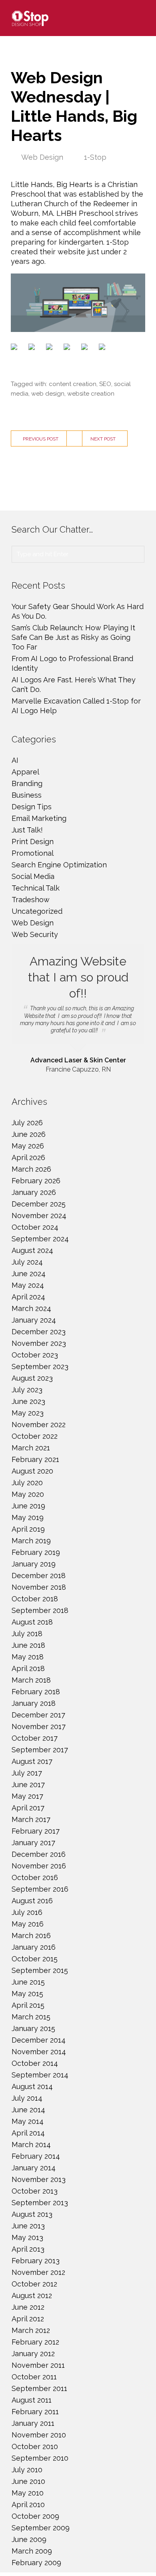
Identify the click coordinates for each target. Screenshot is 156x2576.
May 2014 (28, 2121)
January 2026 (34, 1192)
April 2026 (28, 1157)
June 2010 (28, 2481)
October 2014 (35, 2063)
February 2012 (35, 2342)
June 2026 (29, 1134)
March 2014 (31, 2145)
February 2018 (36, 1692)
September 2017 (40, 1750)
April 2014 (28, 2133)
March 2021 (31, 1448)
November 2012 (38, 2272)
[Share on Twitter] (33, 348)
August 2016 (32, 1901)
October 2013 (35, 2191)
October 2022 (35, 1436)
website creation (91, 394)
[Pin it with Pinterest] (68, 348)
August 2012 (32, 2295)
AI (15, 760)
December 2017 (38, 1715)
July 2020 (27, 1483)
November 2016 (39, 1866)
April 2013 (28, 2249)
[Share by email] (104, 348)
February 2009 (36, 2563)
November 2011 (38, 2365)
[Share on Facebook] (16, 348)
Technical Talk (36, 888)
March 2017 (31, 1819)
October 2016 (35, 1877)
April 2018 (28, 1668)
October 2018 (35, 1599)
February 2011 (35, 2412)
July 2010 (27, 2470)
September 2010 (40, 2458)
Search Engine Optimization (59, 865)
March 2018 (31, 1680)
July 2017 (27, 1773)
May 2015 (27, 1994)
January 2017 (33, 1843)
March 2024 (31, 1308)
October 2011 (34, 2377)
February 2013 (36, 2261)
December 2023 (39, 1332)
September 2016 (40, 1889)
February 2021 (35, 1459)
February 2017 (36, 1831)
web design (48, 394)
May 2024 (28, 1285)
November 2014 (39, 2052)
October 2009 (35, 2516)
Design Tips (32, 807)
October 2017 (35, 1738)
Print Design (33, 842)
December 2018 (39, 1576)
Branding (27, 783)
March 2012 (31, 2330)
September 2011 (39, 2388)
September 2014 (40, 2075)
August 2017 (32, 1761)
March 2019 (31, 1541)
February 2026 (36, 1181)
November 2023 (39, 1343)
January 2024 (34, 1320)
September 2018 (40, 1610)
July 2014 (27, 2098)
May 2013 (27, 2237)
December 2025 (39, 1204)
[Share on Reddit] (51, 348)
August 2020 (32, 1471)
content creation (73, 384)
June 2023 (28, 1401)
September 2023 (40, 1366)
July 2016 (27, 1912)
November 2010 (39, 2435)
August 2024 (32, 1250)
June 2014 (28, 2110)
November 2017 (39, 1726)
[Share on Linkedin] (86, 348)
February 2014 (36, 2156)
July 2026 (27, 1123)
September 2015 (40, 1970)
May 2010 (28, 2493)
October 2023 (35, 1355)
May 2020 (28, 1494)
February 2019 (36, 1552)
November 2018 (39, 1587)
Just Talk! (27, 830)
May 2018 (28, 1657)
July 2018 (27, 1634)
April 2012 (28, 2319)
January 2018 (34, 1703)
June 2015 (28, 1982)
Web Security (35, 934)
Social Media (33, 876)
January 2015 (33, 2028)
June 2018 (28, 1645)
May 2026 (28, 1146)
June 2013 (28, 2226)
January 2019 (34, 1564)
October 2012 (34, 2284)
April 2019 (28, 1529)
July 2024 (27, 1262)
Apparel (25, 772)
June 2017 (28, 1785)
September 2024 (40, 1239)
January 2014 (34, 2168)
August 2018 (32, 1622)
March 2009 (32, 2551)
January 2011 (33, 2423)
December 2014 (39, 2040)
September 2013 (40, 2203)
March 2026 (31, 1169)
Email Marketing (39, 818)
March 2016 (31, 1936)
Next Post (103, 439)
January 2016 (34, 1947)
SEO (105, 384)
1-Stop (95, 157)
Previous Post (41, 439)
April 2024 (28, 1297)
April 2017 (28, 1808)
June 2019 (28, 1506)
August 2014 (32, 2086)
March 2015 (31, 2017)
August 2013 (32, 2214)
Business (27, 795)
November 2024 (39, 1216)
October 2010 (35, 2446)
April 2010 (28, 2505)
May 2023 (28, 1413)
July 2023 (27, 1390)
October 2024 (35, 1227)
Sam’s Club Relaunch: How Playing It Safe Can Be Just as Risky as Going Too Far (73, 637)
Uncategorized (37, 911)
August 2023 (32, 1378)
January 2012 (33, 2354)
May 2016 (28, 1924)
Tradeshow (31, 900)
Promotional (33, 853)
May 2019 (28, 1517)
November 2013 (39, 2179)
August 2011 (32, 2400)
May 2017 (27, 1796)
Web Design (42, 157)
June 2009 (29, 2539)
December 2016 (39, 1854)
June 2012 (28, 2307)
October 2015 (35, 1959)
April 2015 (28, 2005)
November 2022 (39, 1425)
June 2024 (29, 1274)
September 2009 (41, 2528)
